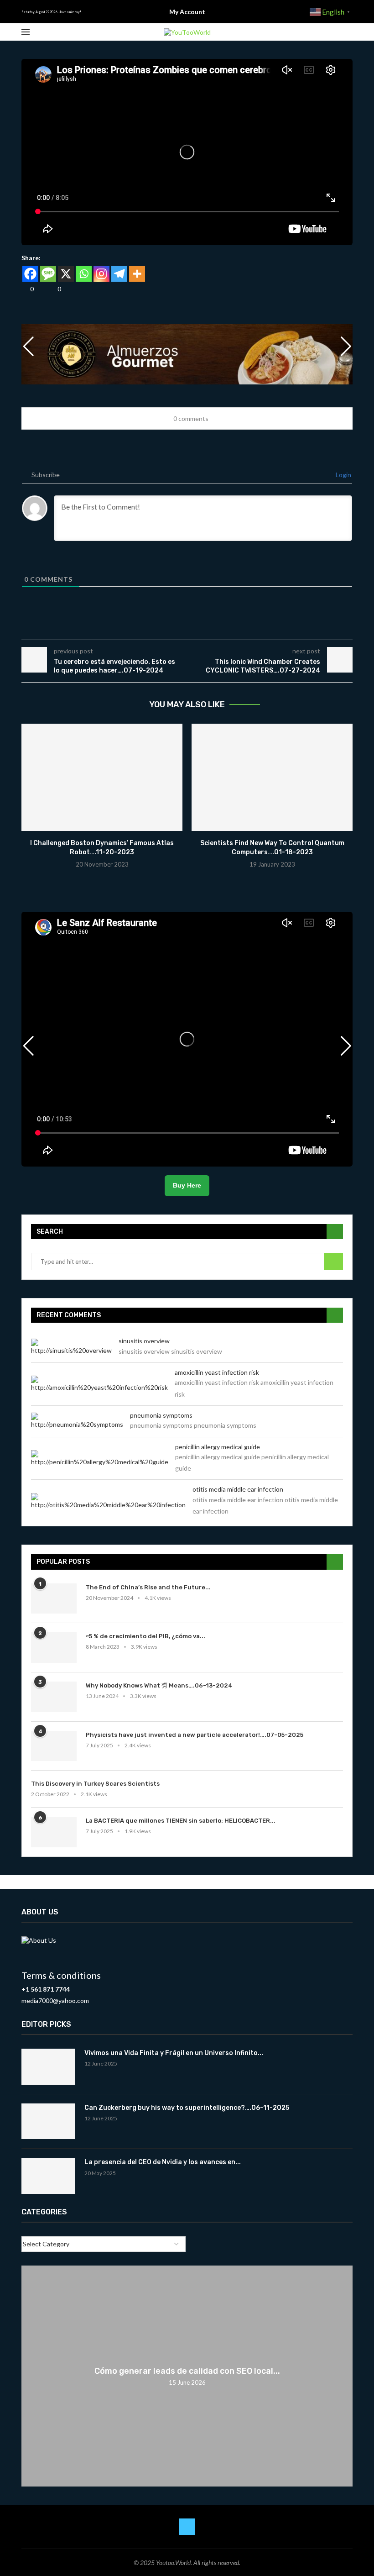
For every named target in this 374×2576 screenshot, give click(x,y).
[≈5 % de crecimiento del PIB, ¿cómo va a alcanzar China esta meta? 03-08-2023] (54, 1648)
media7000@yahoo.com (55, 2000)
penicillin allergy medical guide (218, 1447)
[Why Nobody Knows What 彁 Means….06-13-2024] (54, 1697)
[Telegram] (119, 274)
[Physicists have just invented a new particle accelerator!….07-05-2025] (54, 1746)
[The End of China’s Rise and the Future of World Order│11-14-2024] (54, 1599)
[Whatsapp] (84, 274)
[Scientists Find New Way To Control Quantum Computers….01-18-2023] (272, 777)
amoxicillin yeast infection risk (217, 1372)
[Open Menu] (26, 32)
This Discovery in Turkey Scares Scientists (95, 1784)
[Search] (348, 32)
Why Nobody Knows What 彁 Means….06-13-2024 (159, 1685)
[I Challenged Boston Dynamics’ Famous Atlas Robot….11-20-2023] (102, 777)
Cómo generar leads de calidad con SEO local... (187, 2371)
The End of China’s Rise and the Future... (148, 1587)
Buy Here (187, 1185)
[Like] (25, 289)
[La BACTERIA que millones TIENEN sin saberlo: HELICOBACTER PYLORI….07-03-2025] (54, 1832)
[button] (346, 347)
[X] (66, 274)
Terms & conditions (61, 1975)
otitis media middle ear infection (238, 1489)
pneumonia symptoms (161, 1415)
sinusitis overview (144, 1341)
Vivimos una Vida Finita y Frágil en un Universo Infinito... (174, 2053)
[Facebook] (30, 274)
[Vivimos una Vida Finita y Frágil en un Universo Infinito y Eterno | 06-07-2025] (48, 2067)
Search (333, 1262)
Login (343, 475)
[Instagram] (101, 274)
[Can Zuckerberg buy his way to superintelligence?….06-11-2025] (48, 2121)
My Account (187, 12)
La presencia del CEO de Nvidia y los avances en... (163, 2162)
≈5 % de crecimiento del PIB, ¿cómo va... (145, 1636)
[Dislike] (52, 289)
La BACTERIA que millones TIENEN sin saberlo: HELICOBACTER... (181, 1821)
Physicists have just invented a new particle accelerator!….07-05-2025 (195, 1735)
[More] (137, 274)
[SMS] (48, 274)
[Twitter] (187, 2527)
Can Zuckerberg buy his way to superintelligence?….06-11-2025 (187, 2108)
